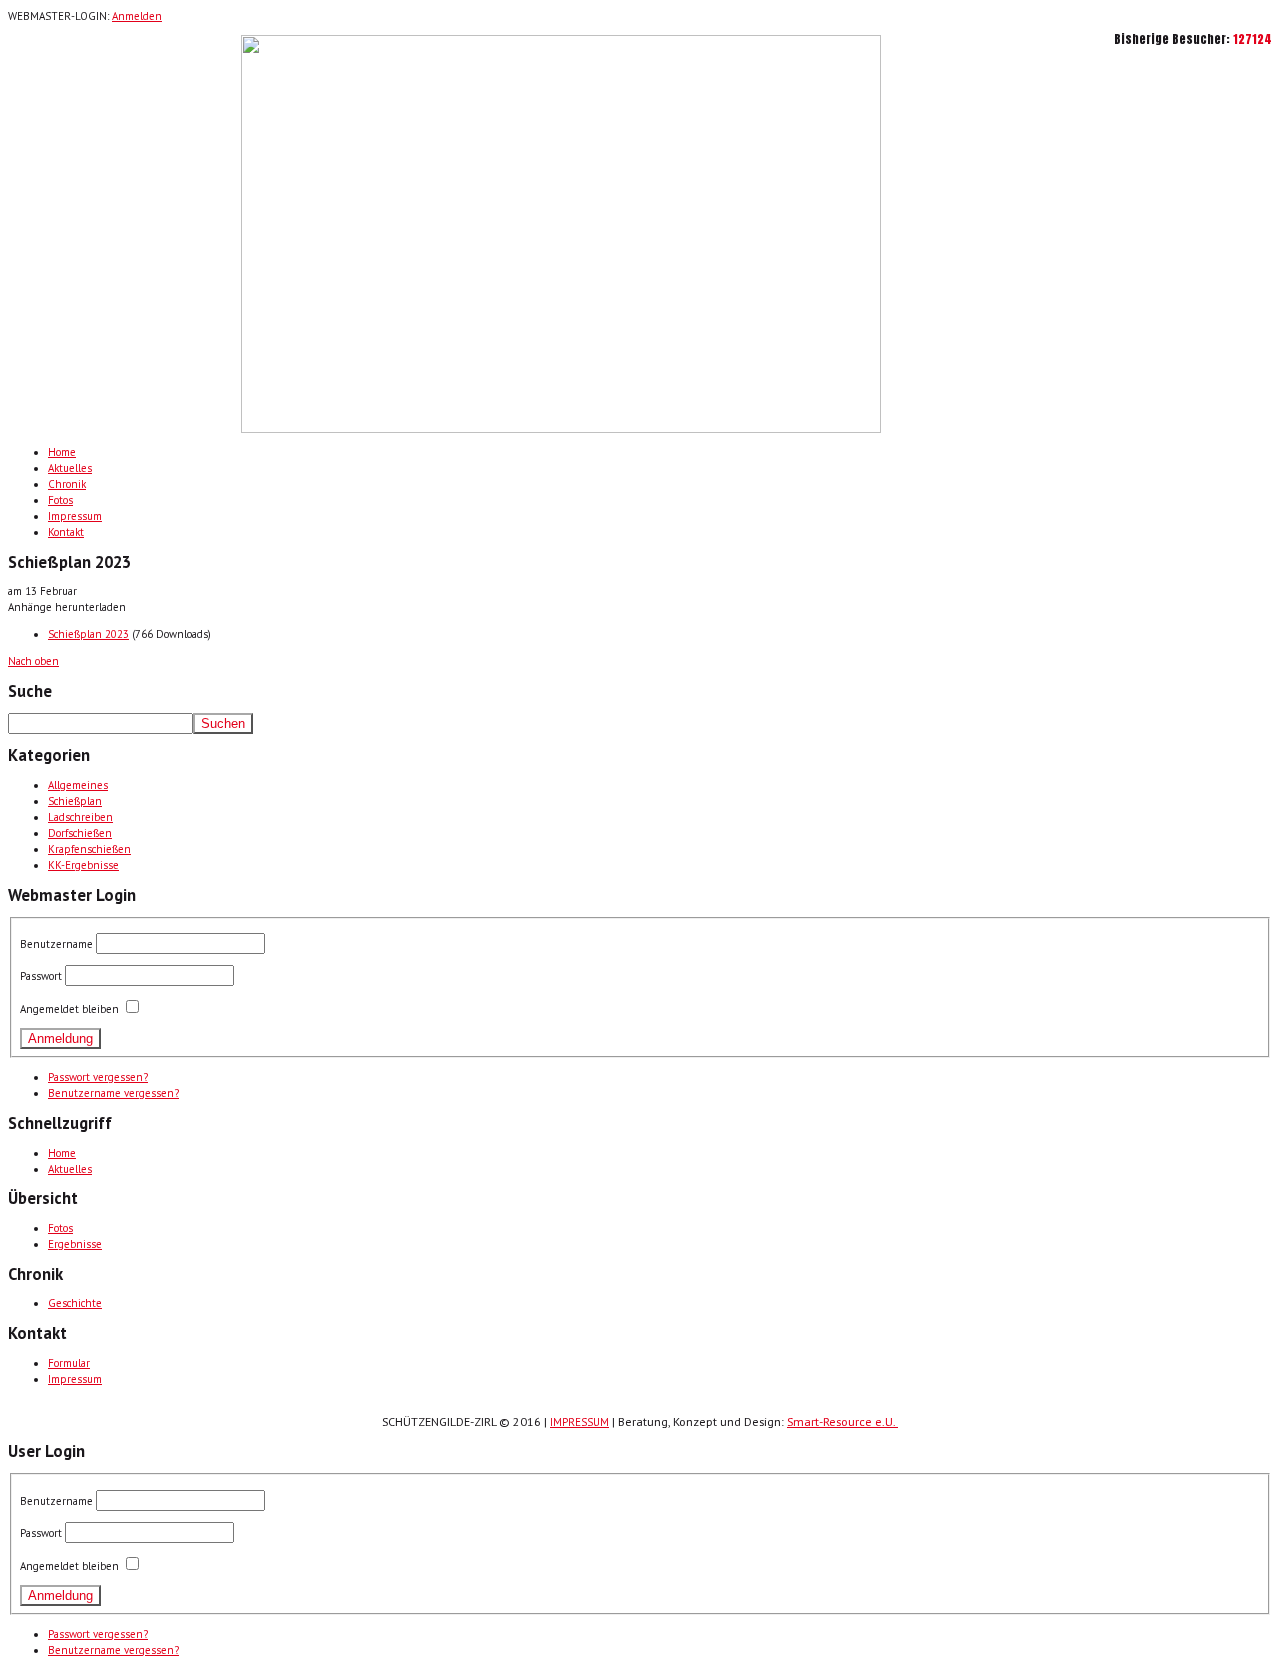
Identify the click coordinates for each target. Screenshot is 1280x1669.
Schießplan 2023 (88, 634)
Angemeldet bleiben (69, 1009)
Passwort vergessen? (98, 1077)
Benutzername (56, 944)
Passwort (41, 976)
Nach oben (33, 661)
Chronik (67, 484)
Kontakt (66, 532)
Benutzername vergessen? (113, 1093)
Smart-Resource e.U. (842, 1421)
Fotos (60, 500)
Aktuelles (70, 468)
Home (62, 452)
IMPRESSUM (579, 1422)
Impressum (75, 516)
